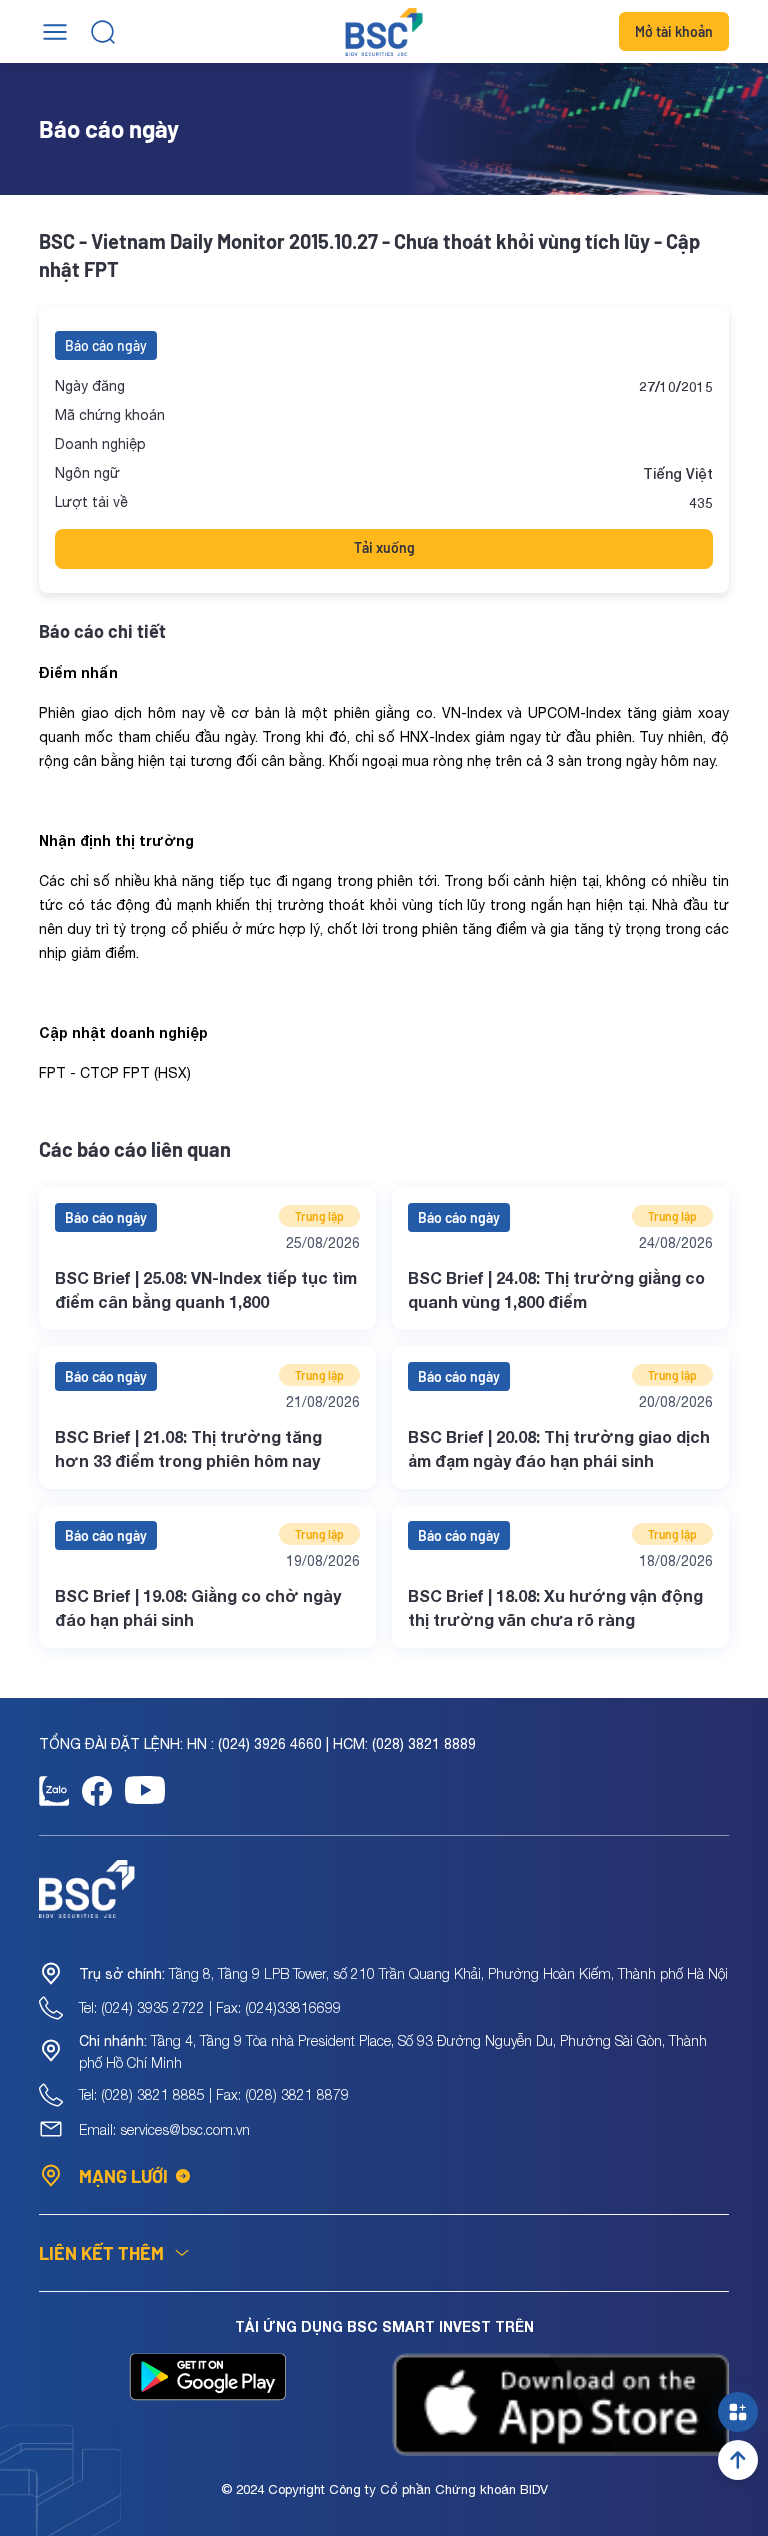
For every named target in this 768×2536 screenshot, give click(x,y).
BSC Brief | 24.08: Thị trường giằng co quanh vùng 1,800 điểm (556, 1289)
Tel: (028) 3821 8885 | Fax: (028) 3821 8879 (214, 2094)
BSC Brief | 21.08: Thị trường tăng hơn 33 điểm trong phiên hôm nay (188, 1448)
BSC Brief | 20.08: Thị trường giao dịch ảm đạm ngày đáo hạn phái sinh (559, 1448)
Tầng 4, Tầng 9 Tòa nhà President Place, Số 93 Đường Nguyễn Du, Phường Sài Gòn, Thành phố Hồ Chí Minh (393, 2051)
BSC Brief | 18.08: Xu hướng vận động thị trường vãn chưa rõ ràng (555, 1607)
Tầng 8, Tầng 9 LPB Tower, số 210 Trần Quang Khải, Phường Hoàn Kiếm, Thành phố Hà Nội (403, 1973)
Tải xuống (384, 547)
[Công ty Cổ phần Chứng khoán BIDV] (384, 32)
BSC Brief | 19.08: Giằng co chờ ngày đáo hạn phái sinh (198, 1607)
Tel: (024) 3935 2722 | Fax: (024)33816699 (210, 2007)
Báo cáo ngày (106, 345)
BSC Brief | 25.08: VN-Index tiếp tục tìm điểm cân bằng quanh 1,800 (206, 1289)
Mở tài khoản (674, 31)
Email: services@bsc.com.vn (164, 2129)
